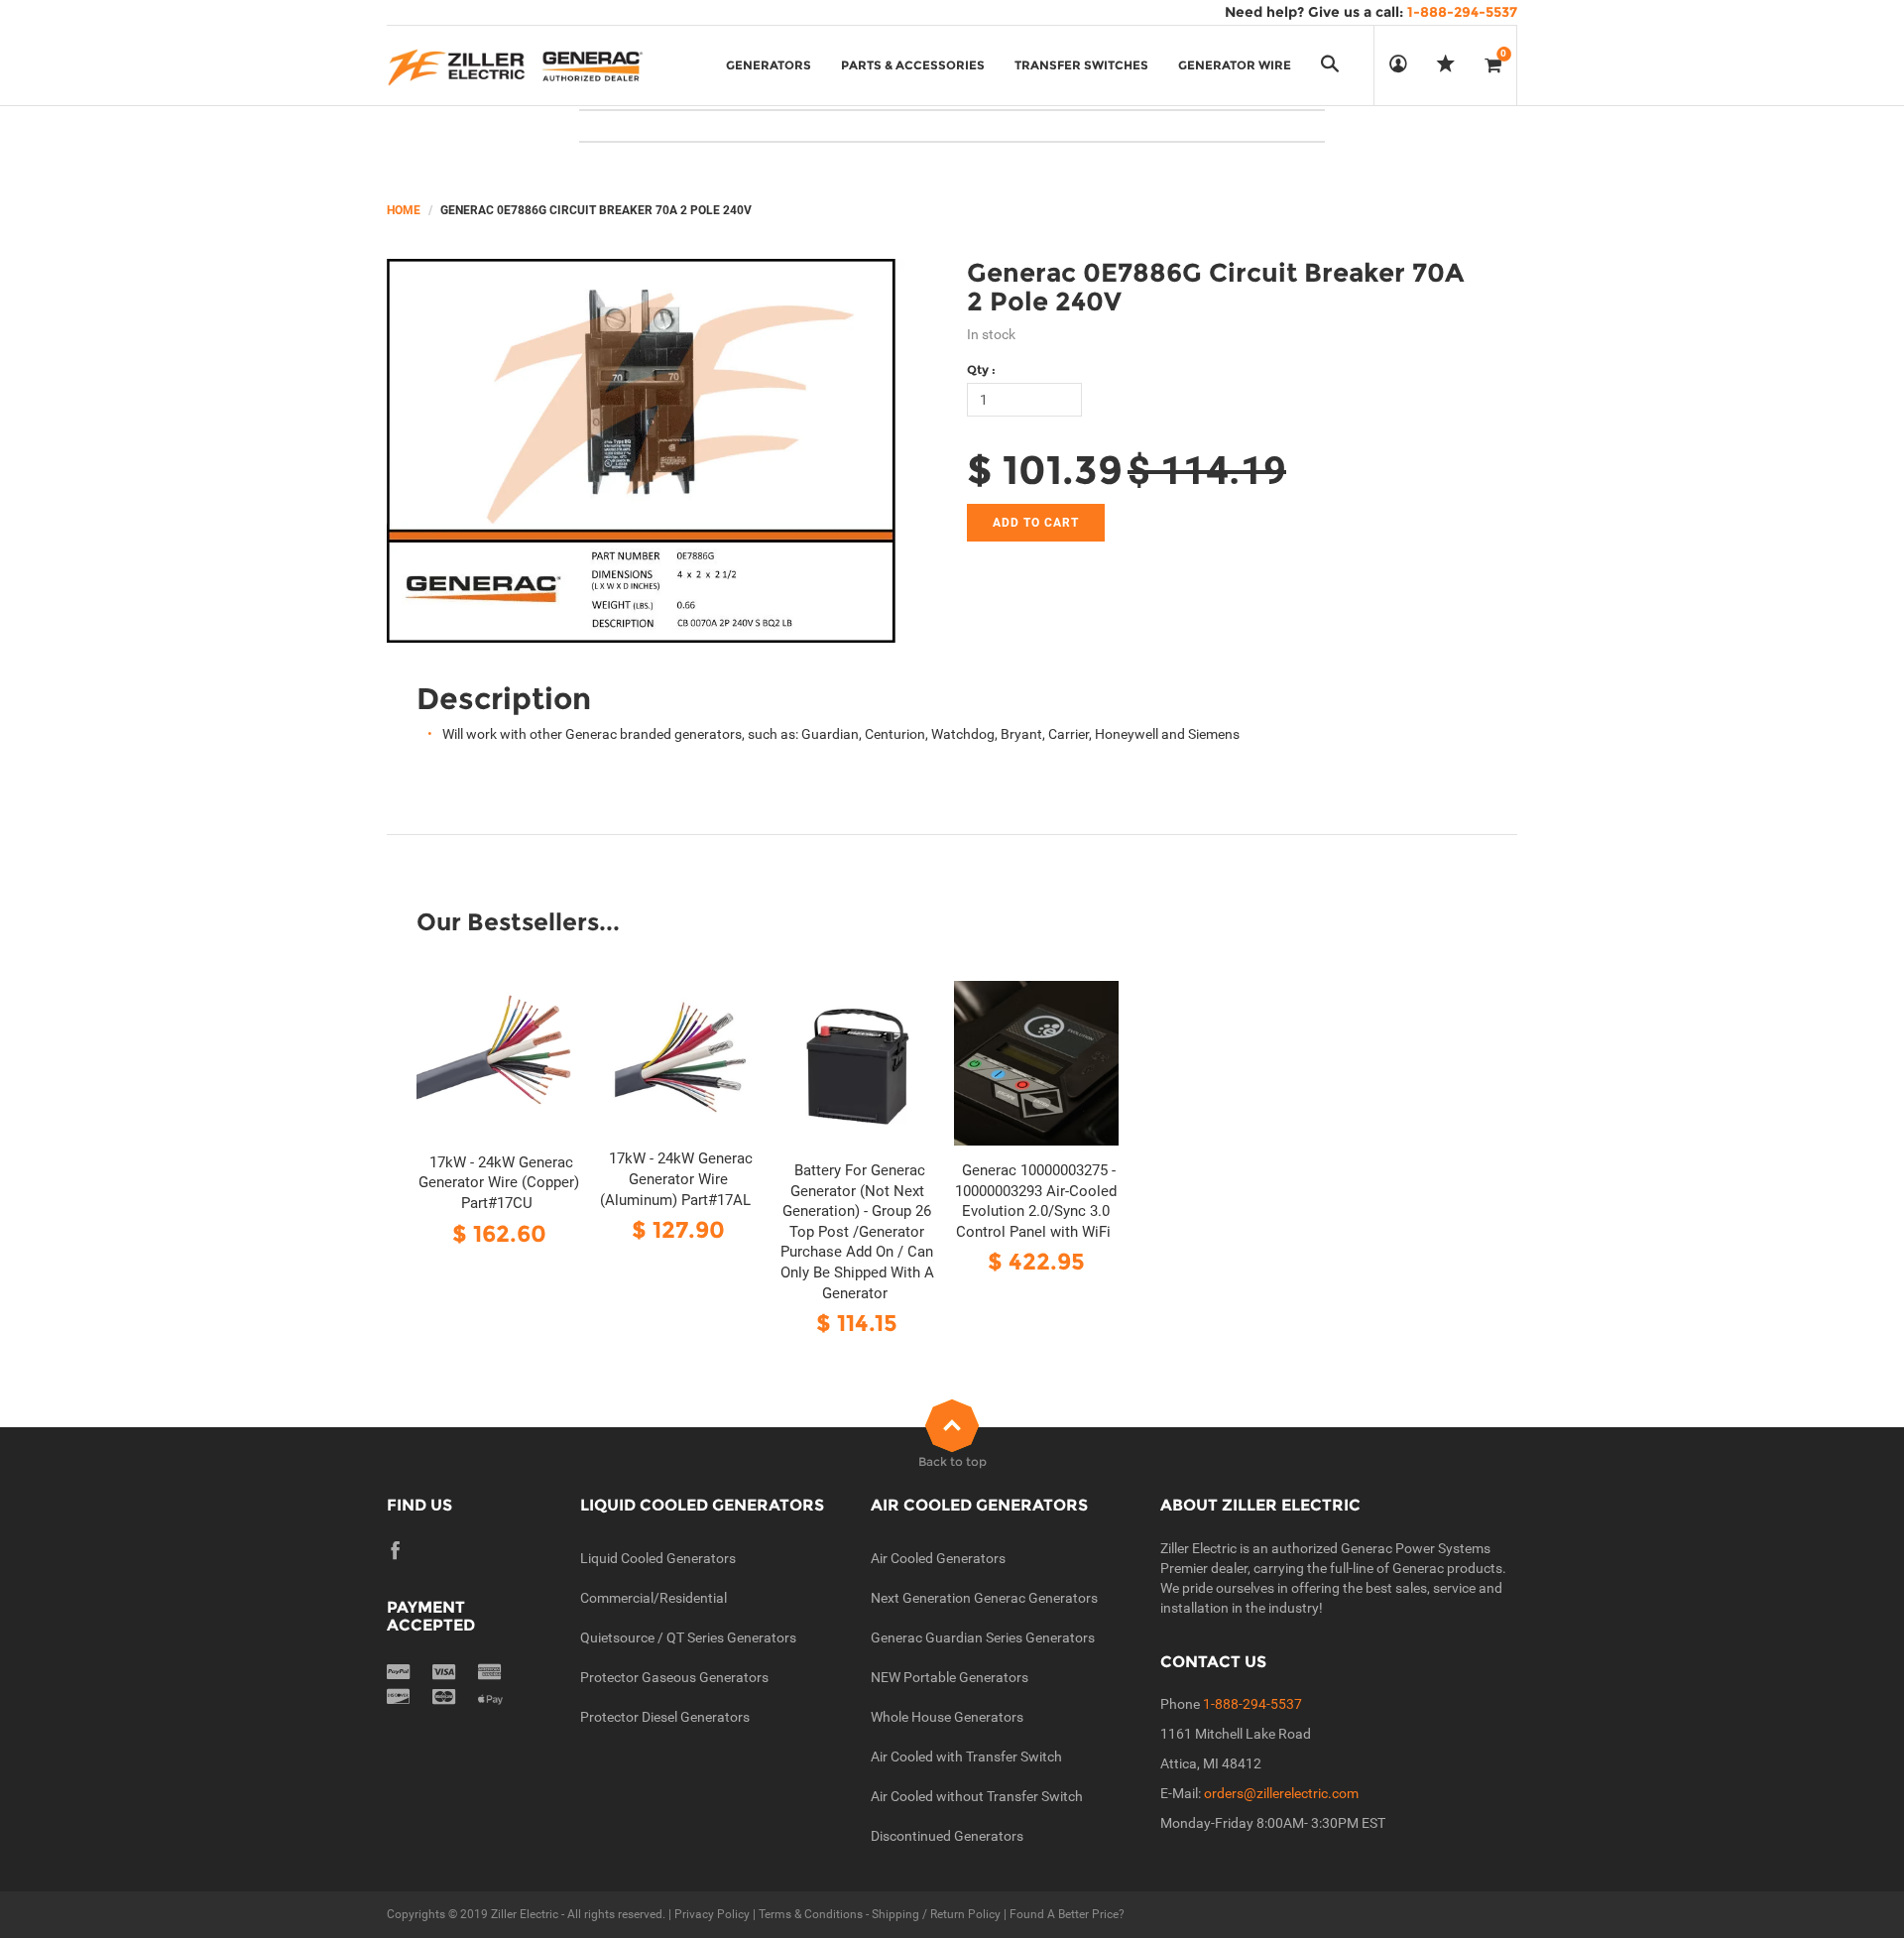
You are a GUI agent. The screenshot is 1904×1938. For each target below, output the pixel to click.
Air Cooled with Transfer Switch (966, 1756)
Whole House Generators (947, 1717)
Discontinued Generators (947, 1836)
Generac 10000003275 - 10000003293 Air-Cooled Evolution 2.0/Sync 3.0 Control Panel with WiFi (1036, 1201)
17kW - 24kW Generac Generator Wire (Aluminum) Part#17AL (676, 1179)
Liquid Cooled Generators (658, 1558)
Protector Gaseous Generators (674, 1677)
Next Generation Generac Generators (984, 1598)
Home (404, 210)
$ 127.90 (678, 1229)
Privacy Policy (712, 1914)
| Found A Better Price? (1063, 1914)
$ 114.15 (857, 1323)
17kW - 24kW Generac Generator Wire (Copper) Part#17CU (499, 1183)
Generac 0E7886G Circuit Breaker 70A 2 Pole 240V (1215, 287)
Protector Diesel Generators (665, 1717)
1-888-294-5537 (1252, 1704)
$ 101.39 (1045, 470)
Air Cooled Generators (938, 1558)
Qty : (981, 369)
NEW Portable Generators (950, 1677)
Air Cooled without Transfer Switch (977, 1796)
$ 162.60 (499, 1233)
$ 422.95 (1036, 1261)
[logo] (515, 65)
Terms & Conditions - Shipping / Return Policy (880, 1914)
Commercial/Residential (654, 1598)
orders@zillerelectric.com (1281, 1793)
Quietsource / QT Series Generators (688, 1637)
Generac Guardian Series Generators (983, 1637)
